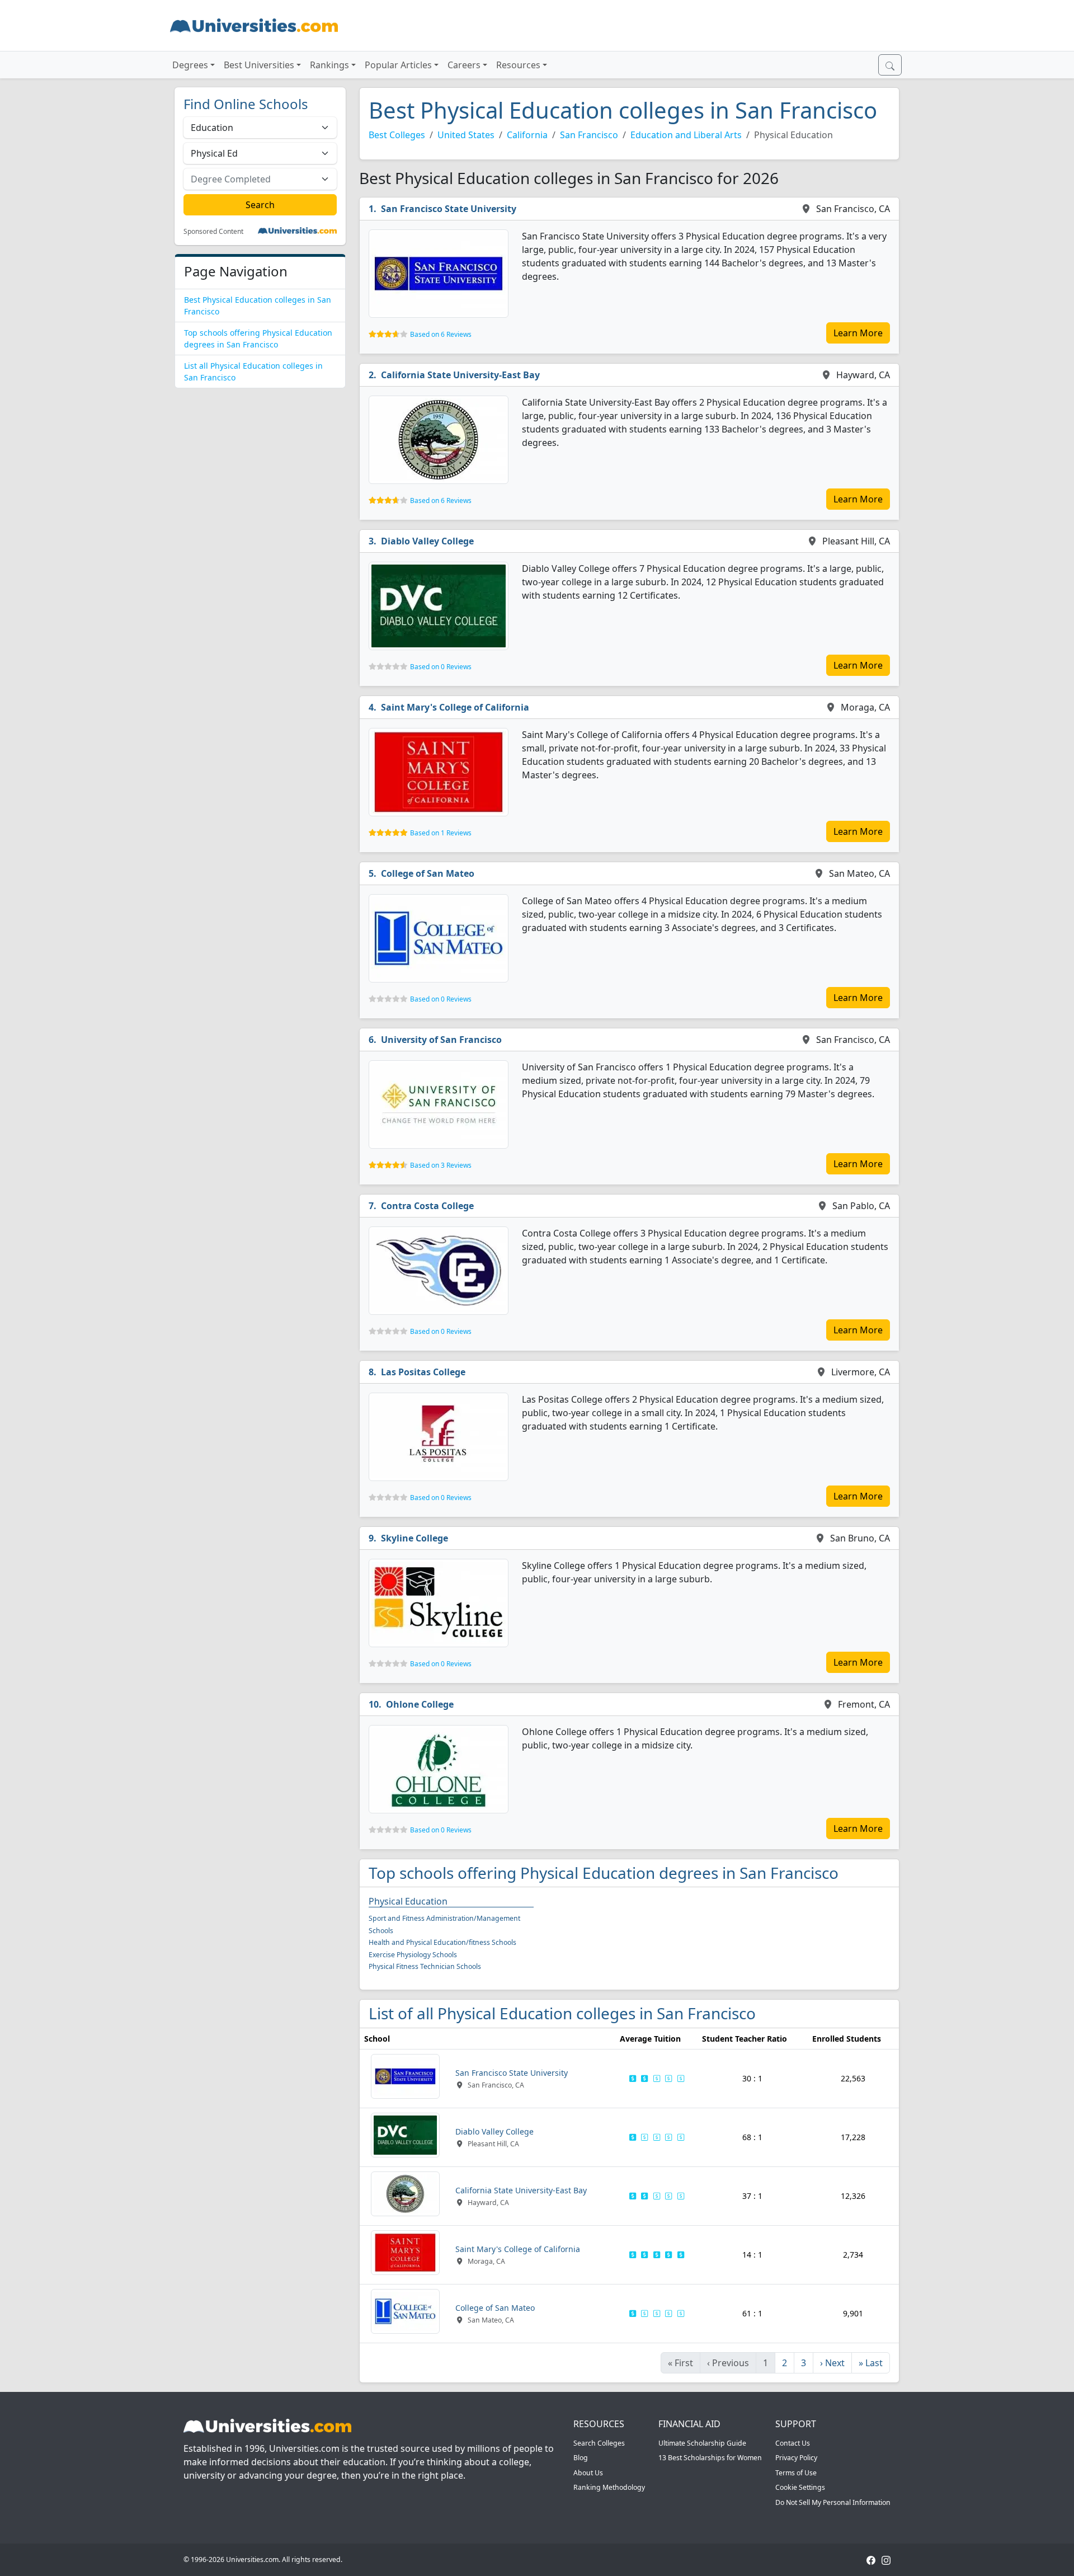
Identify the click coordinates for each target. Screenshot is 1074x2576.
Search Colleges (599, 2443)
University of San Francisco (441, 1040)
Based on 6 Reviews (441, 334)
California (527, 135)
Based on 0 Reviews (441, 667)
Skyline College (414, 1538)
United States (466, 135)
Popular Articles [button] (398, 65)
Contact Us (793, 2443)
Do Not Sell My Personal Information (833, 2502)
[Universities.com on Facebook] (871, 2559)
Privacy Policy (796, 2458)
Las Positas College (423, 1372)
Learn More (858, 333)
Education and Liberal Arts (686, 135)
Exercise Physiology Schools (413, 1955)
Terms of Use (796, 2473)
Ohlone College (420, 1704)
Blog (581, 2458)
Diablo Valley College (427, 541)
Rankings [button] (329, 65)
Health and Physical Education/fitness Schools (442, 1942)
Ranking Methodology (609, 2487)
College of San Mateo (428, 873)
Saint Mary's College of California (455, 707)
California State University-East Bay (460, 375)
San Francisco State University (449, 209)
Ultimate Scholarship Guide (702, 2443)
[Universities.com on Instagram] (886, 2559)
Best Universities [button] (259, 65)
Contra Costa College (427, 1206)
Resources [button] (518, 65)
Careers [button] (464, 65)
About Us (588, 2473)
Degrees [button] (190, 65)
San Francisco (589, 135)
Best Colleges (397, 135)
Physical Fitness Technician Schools (425, 1966)
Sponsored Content (213, 232)
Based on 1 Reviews (441, 833)
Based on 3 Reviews (441, 1165)
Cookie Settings (800, 2487)
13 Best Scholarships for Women (710, 2458)
